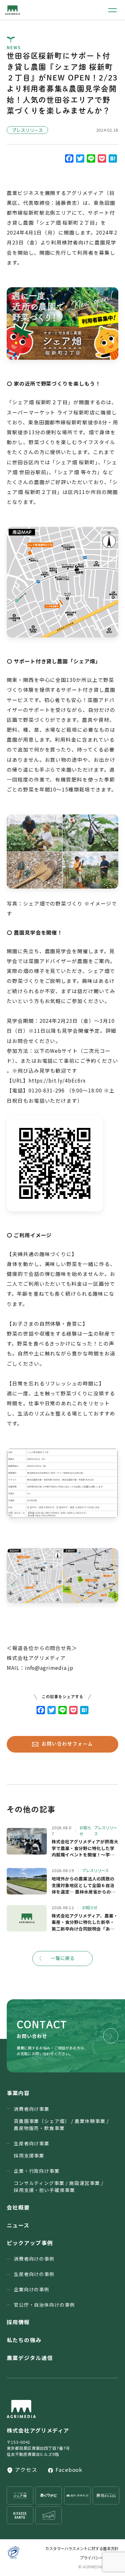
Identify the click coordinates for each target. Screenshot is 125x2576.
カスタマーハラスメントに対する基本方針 (82, 2549)
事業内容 (18, 2093)
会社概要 (18, 2207)
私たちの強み (24, 2340)
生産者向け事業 (32, 2149)
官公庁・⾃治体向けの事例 (45, 2305)
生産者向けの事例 (34, 2274)
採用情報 (18, 2322)
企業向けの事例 (32, 2289)
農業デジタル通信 (30, 2358)
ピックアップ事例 (30, 2243)
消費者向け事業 (61, 2118)
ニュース (18, 2225)
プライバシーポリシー (99, 2558)
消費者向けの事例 (34, 2259)
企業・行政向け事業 (59, 2180)
